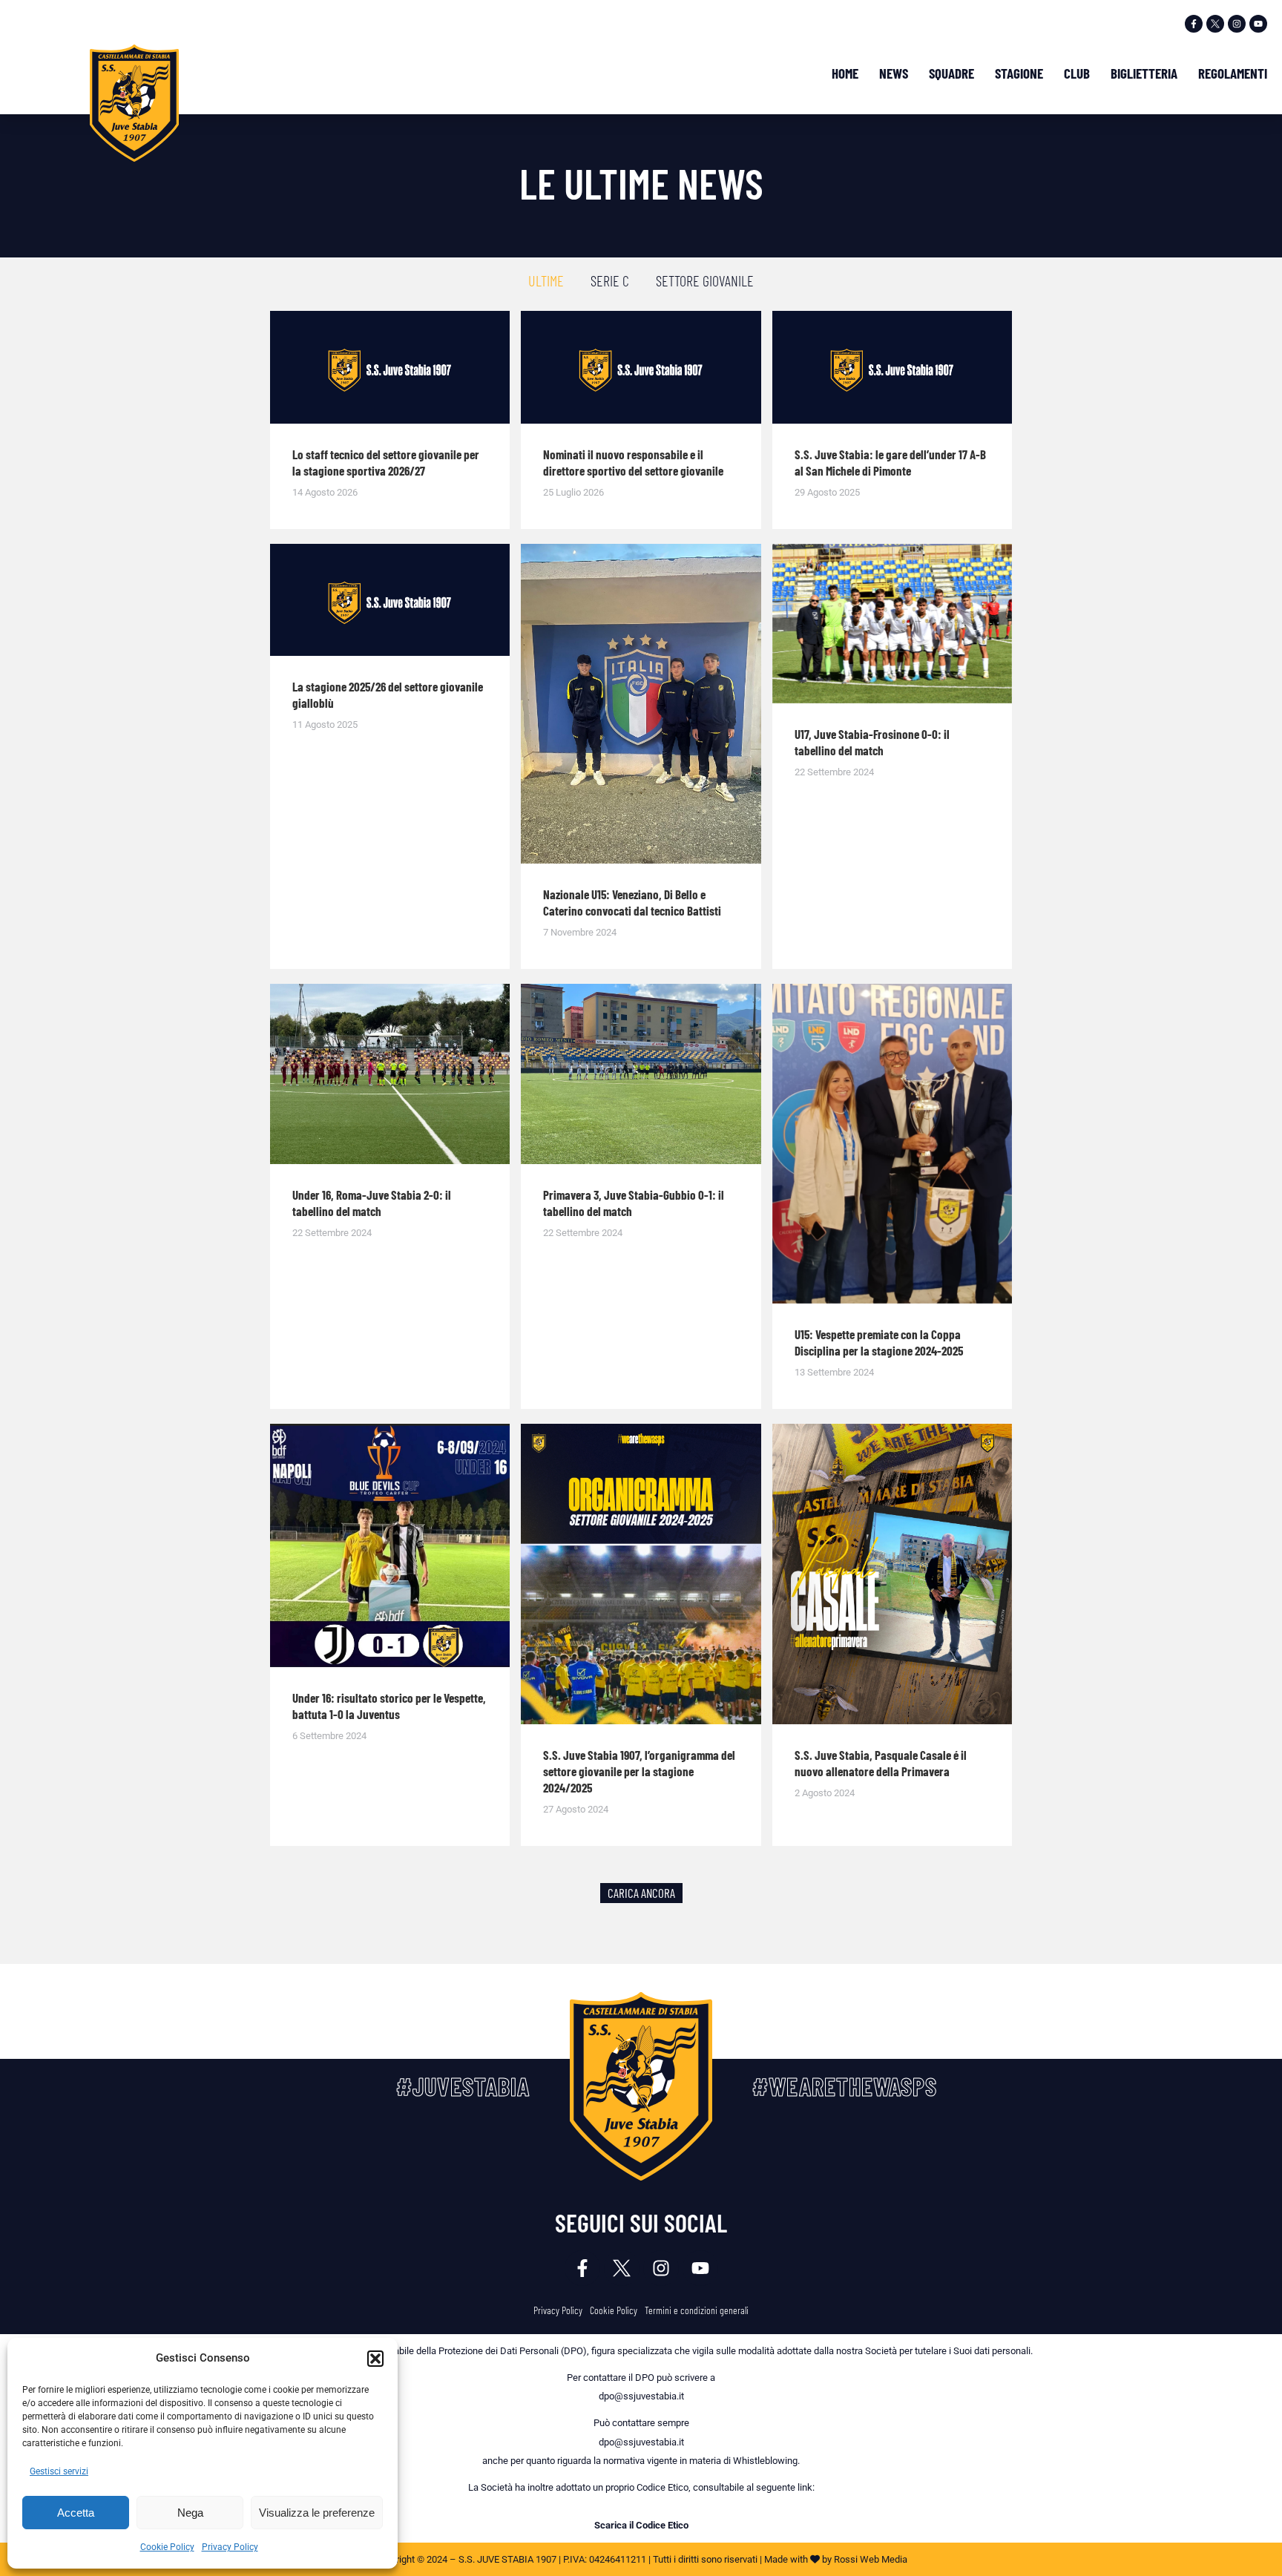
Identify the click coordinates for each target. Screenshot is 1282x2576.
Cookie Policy (167, 2547)
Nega (190, 2513)
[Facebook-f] (1194, 24)
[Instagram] (1237, 24)
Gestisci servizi (59, 2471)
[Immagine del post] (390, 367)
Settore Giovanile (705, 280)
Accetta (76, 2513)
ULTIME (546, 280)
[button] (375, 2359)
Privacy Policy (230, 2547)
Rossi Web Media (871, 2559)
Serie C (610, 280)
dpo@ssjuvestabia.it (641, 2396)
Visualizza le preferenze (317, 2513)
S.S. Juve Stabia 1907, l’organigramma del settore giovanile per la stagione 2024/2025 (639, 1771)
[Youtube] (1258, 24)
